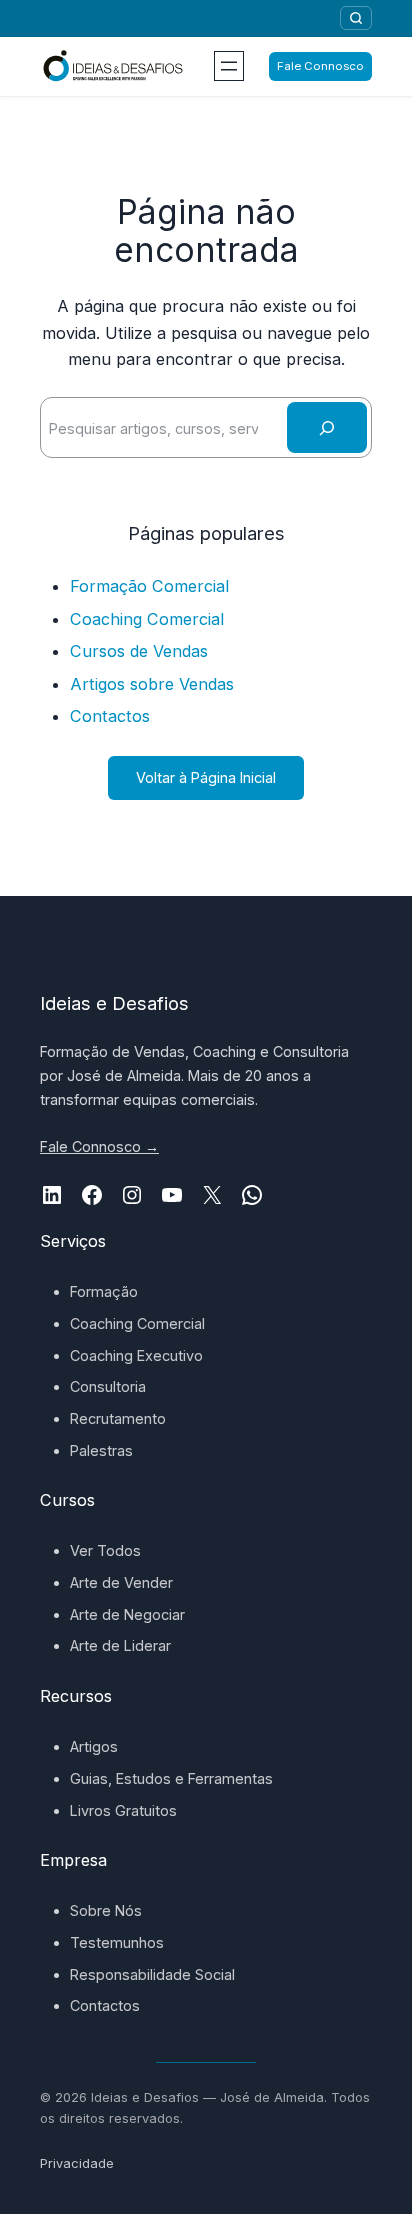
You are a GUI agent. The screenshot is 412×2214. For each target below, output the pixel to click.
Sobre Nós (106, 1910)
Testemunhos (117, 1942)
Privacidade (77, 2163)
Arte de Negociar (127, 1614)
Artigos (94, 1746)
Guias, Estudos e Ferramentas (171, 1778)
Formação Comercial (149, 586)
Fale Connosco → (99, 1146)
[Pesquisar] (356, 18)
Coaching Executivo (136, 1355)
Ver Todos (105, 1550)
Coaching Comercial (147, 619)
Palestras (101, 1450)
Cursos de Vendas (139, 651)
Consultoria (108, 1386)
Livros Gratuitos (123, 1810)
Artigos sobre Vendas (152, 684)
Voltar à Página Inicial (206, 777)
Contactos (110, 716)
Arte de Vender (121, 1582)
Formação (104, 1291)
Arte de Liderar (120, 1645)
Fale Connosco (320, 66)
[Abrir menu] (229, 66)
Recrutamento (118, 1418)
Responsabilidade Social (152, 1974)
